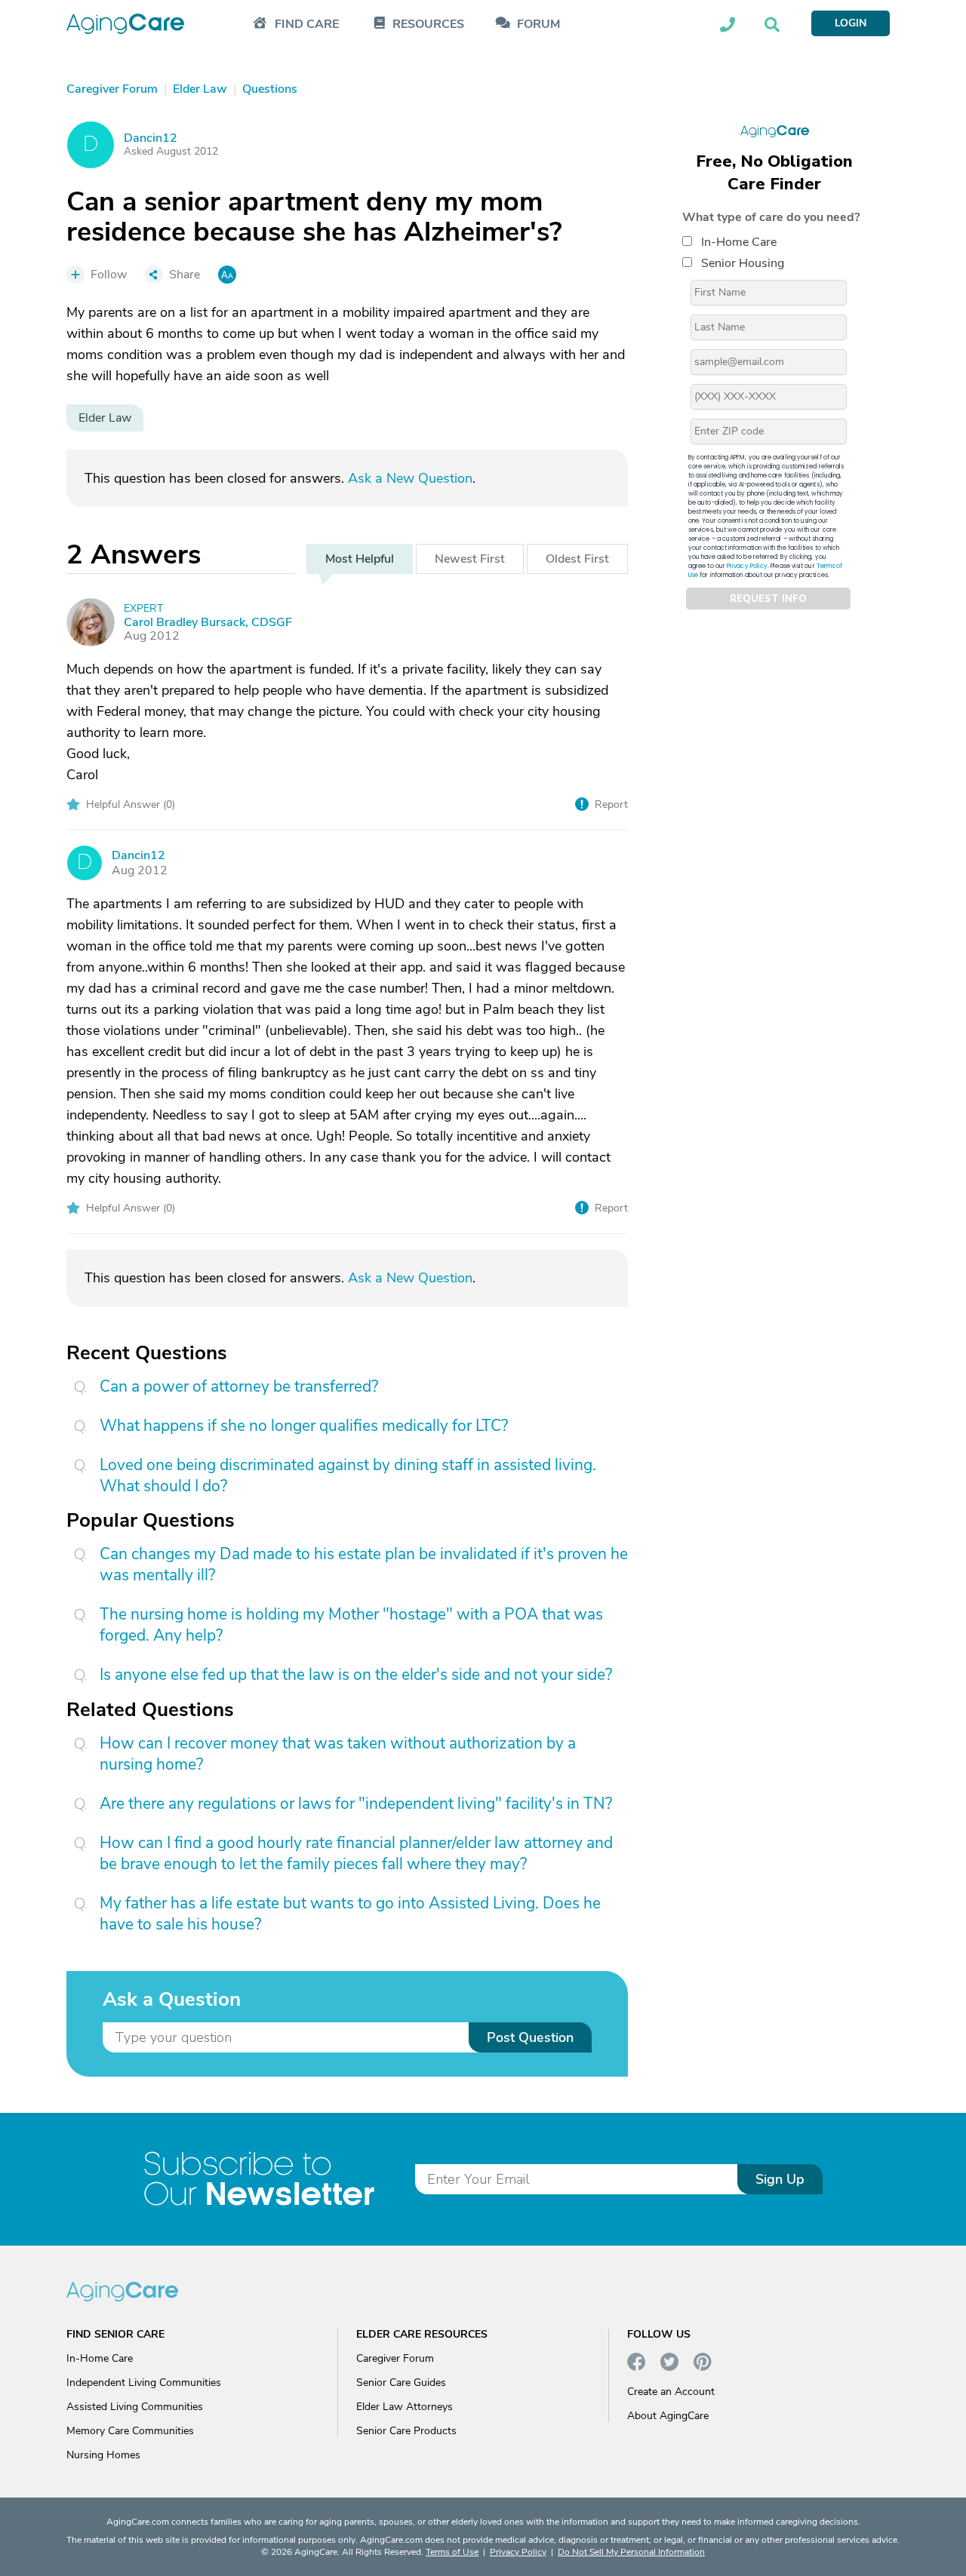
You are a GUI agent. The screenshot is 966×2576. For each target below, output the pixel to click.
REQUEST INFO (768, 599)
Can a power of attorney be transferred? (239, 1386)
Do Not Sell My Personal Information (631, 2552)
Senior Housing (743, 263)
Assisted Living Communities (135, 2407)
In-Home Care (739, 242)
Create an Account (671, 2392)
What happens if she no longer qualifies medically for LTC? (304, 1426)
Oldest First (577, 559)
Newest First (470, 559)
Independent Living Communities (144, 2383)
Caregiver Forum (395, 2358)
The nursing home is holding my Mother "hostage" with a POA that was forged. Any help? (351, 1625)
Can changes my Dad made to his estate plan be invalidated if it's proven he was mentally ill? (364, 1564)
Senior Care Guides (401, 2383)
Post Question (530, 2037)
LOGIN (851, 23)
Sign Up (780, 2179)
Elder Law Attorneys (405, 2407)
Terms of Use (452, 2552)
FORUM (538, 25)
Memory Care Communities (130, 2431)
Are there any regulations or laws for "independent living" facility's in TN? (356, 1804)
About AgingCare (668, 2416)
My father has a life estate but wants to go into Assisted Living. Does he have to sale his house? (350, 1914)
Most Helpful (360, 559)
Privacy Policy (747, 566)
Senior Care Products (406, 2431)
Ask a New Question (410, 478)
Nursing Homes (103, 2455)
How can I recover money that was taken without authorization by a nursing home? (338, 1754)
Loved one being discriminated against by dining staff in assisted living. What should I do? (348, 1475)
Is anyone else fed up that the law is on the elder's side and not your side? (356, 1675)
